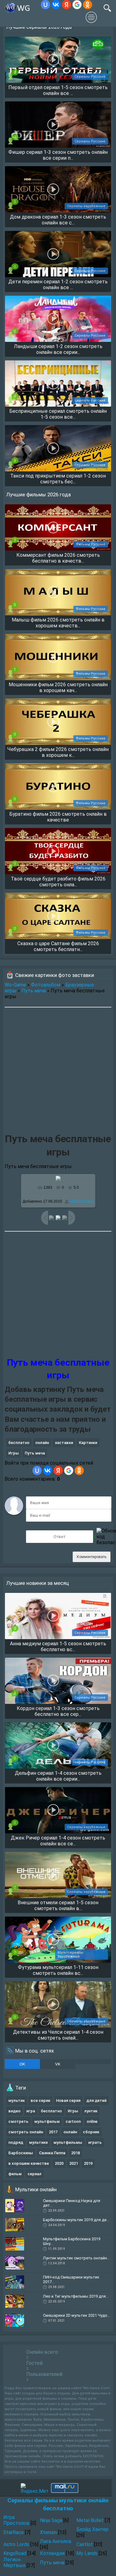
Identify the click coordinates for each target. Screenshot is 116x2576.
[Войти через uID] (45, 5)
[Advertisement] (58, 1071)
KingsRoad (15, 2553)
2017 (53, 2132)
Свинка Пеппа (52, 2153)
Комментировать (92, 1557)
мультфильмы (68, 2142)
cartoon (73, 2121)
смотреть (18, 2121)
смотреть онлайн (26, 2132)
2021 (74, 2163)
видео (14, 2111)
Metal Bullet (90, 2520)
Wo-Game (15, 985)
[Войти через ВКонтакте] (56, 5)
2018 (75, 2153)
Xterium (48, 2532)
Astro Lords (16, 2544)
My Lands (87, 2553)
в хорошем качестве (29, 2163)
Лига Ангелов (56, 2541)
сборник (91, 2132)
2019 (88, 2163)
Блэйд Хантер (92, 2529)
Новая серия (68, 2100)
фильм (15, 2174)
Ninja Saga (51, 2520)
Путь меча (34, 991)
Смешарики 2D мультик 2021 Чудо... (77, 2315)
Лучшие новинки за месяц (38, 1583)
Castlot (85, 2544)
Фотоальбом (46, 985)
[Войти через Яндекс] (67, 5)
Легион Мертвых (14, 2562)
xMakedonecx (82, 1201)
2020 (59, 2163)
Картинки (88, 1443)
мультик (17, 2100)
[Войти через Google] (77, 5)
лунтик (91, 2111)
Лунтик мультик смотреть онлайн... (76, 2258)
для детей (96, 2100)
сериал (34, 2174)
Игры (14, 1453)
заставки (64, 1443)
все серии (40, 2100)
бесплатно (19, 1443)
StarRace (14, 2532)
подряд (16, 2142)
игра (31, 2111)
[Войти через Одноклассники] (88, 5)
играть (95, 2142)
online (92, 2121)
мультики (38, 2142)
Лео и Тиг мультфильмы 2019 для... (76, 2296)
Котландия (52, 2553)
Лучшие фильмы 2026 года (39, 494)
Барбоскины (21, 2153)
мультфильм (47, 2121)
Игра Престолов (16, 2520)
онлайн (42, 1443)
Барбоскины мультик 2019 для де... (76, 2220)
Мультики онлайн (36, 2189)
